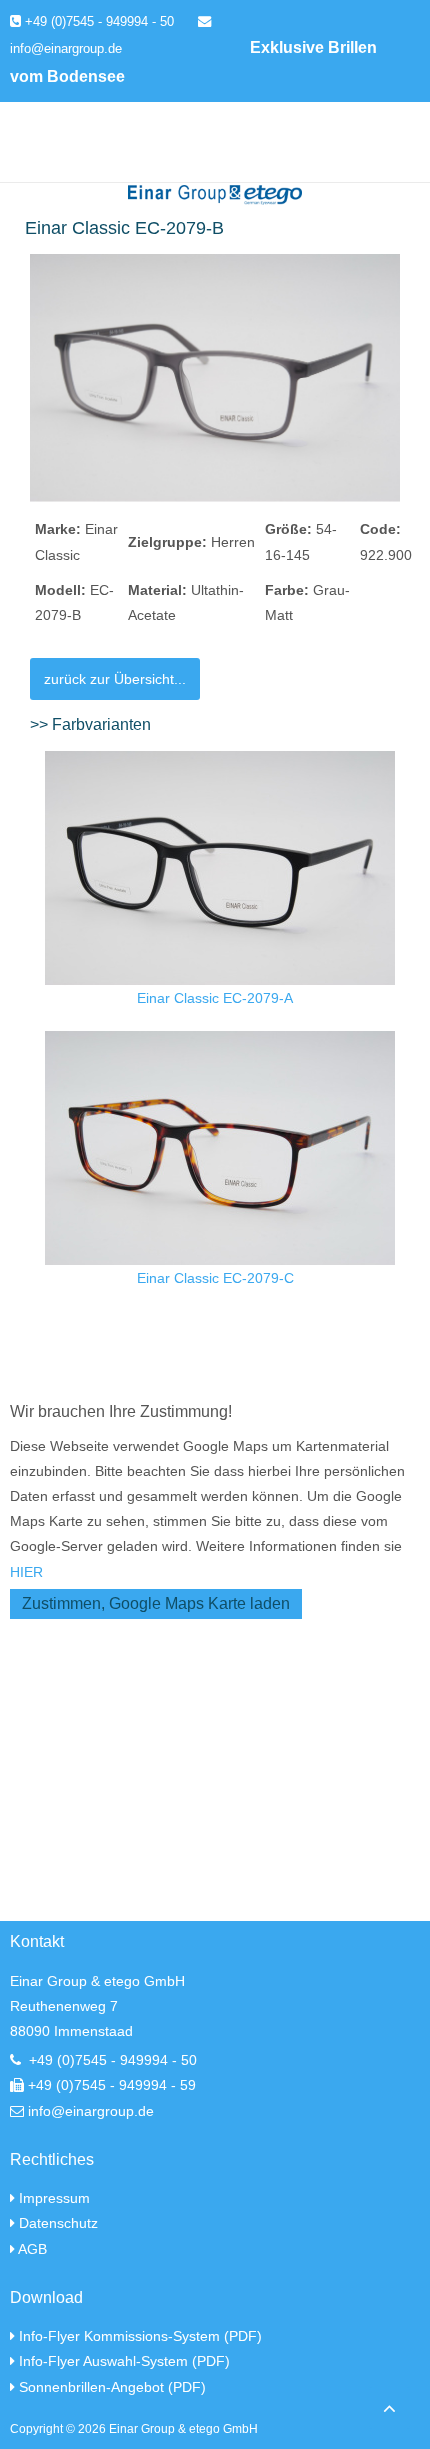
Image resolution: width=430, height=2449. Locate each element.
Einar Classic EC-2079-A (215, 998)
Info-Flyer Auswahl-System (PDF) (124, 2361)
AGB (32, 2249)
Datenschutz (58, 2223)
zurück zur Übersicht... (115, 679)
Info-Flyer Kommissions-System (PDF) (140, 2336)
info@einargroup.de (91, 2111)
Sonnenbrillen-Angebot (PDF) (112, 2387)
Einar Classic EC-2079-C (215, 1278)
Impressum (54, 2198)
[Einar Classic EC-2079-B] (215, 377)
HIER (26, 1572)
